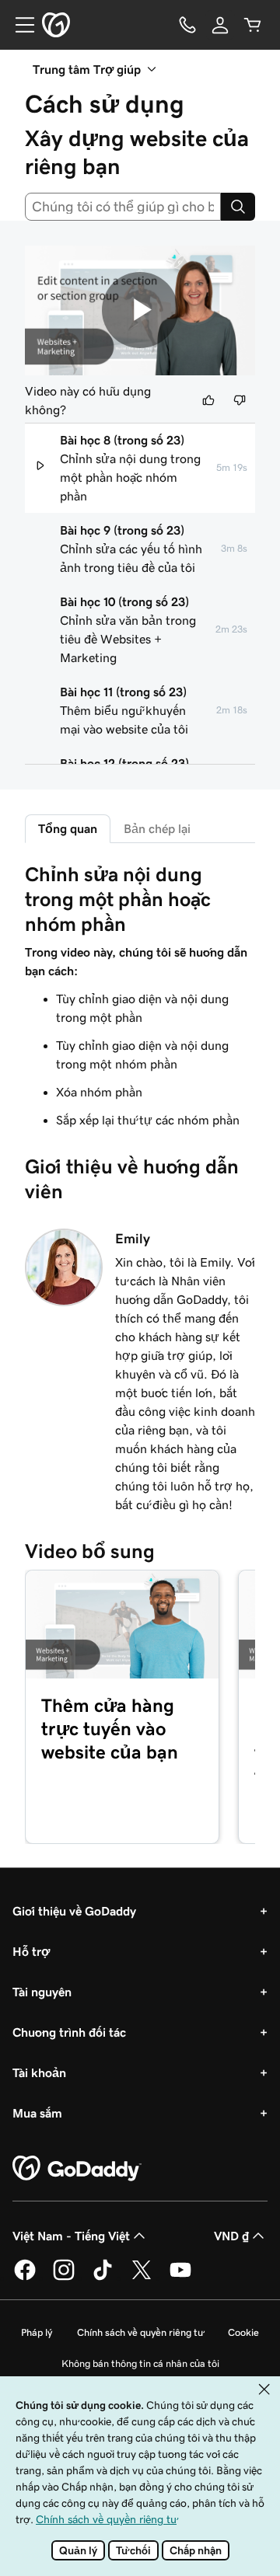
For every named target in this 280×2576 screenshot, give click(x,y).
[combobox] (123, 207)
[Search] (238, 207)
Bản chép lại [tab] (157, 828)
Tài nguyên (42, 1992)
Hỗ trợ (31, 1951)
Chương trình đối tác (69, 2032)
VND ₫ (231, 2236)
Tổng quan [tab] (68, 828)
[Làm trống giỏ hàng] (253, 25)
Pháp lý (37, 2332)
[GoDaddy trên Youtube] (180, 2278)
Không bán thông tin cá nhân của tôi (140, 2363)
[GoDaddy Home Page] (77, 2169)
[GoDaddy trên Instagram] (64, 2278)
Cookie (243, 2332)
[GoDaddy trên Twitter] (142, 2278)
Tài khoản (39, 2072)
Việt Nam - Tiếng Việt (71, 2236)
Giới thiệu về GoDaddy (74, 1911)
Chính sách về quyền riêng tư (140, 2332)
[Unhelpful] (240, 400)
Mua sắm (37, 2113)
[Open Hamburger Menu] (19, 25)
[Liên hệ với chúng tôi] (187, 25)
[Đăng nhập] (220, 25)
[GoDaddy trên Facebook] (25, 2278)
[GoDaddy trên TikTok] (103, 2278)
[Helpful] (208, 400)
